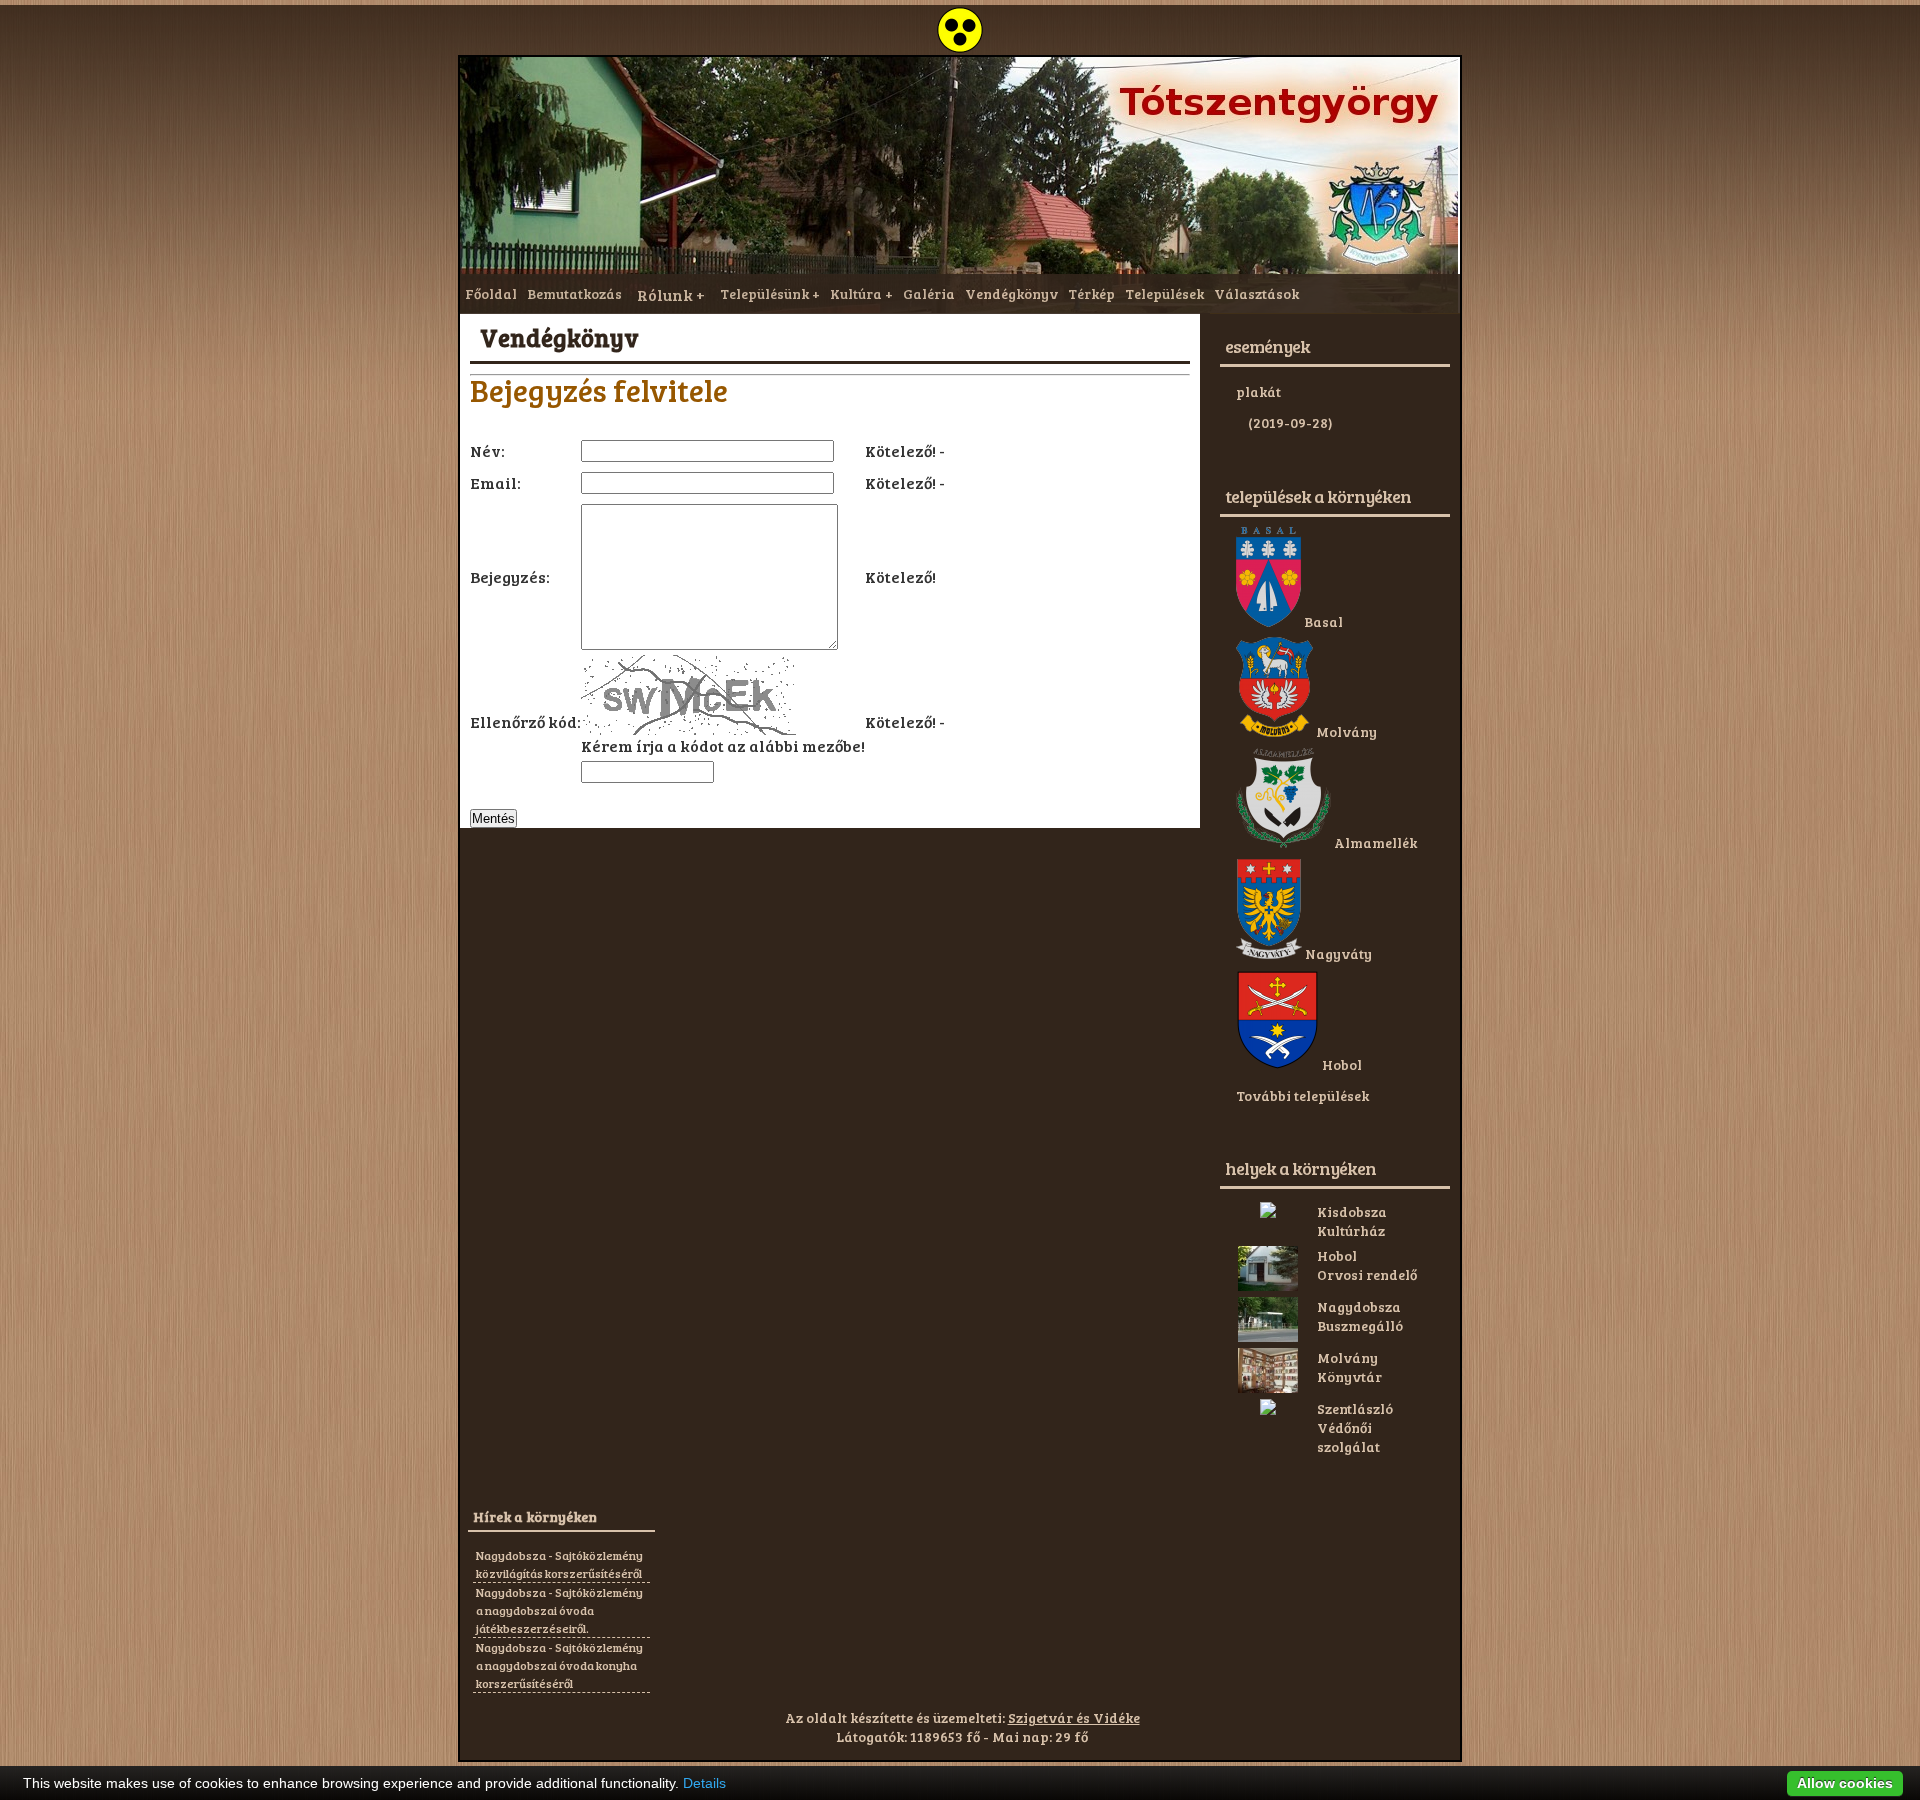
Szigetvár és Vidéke (1074, 1717)
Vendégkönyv (1011, 293)
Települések (1164, 293)
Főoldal (491, 293)
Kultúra (856, 293)
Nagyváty (1337, 953)
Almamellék (1374, 842)
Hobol (1340, 1064)
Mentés (493, 818)
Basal (1322, 621)
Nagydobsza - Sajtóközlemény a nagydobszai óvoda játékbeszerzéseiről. (559, 1610)
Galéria (929, 293)
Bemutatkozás (574, 293)
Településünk (764, 293)
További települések (1302, 1095)
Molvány (1345, 731)
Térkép (1091, 293)
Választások (1256, 293)
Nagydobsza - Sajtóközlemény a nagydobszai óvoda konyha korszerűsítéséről (559, 1665)
